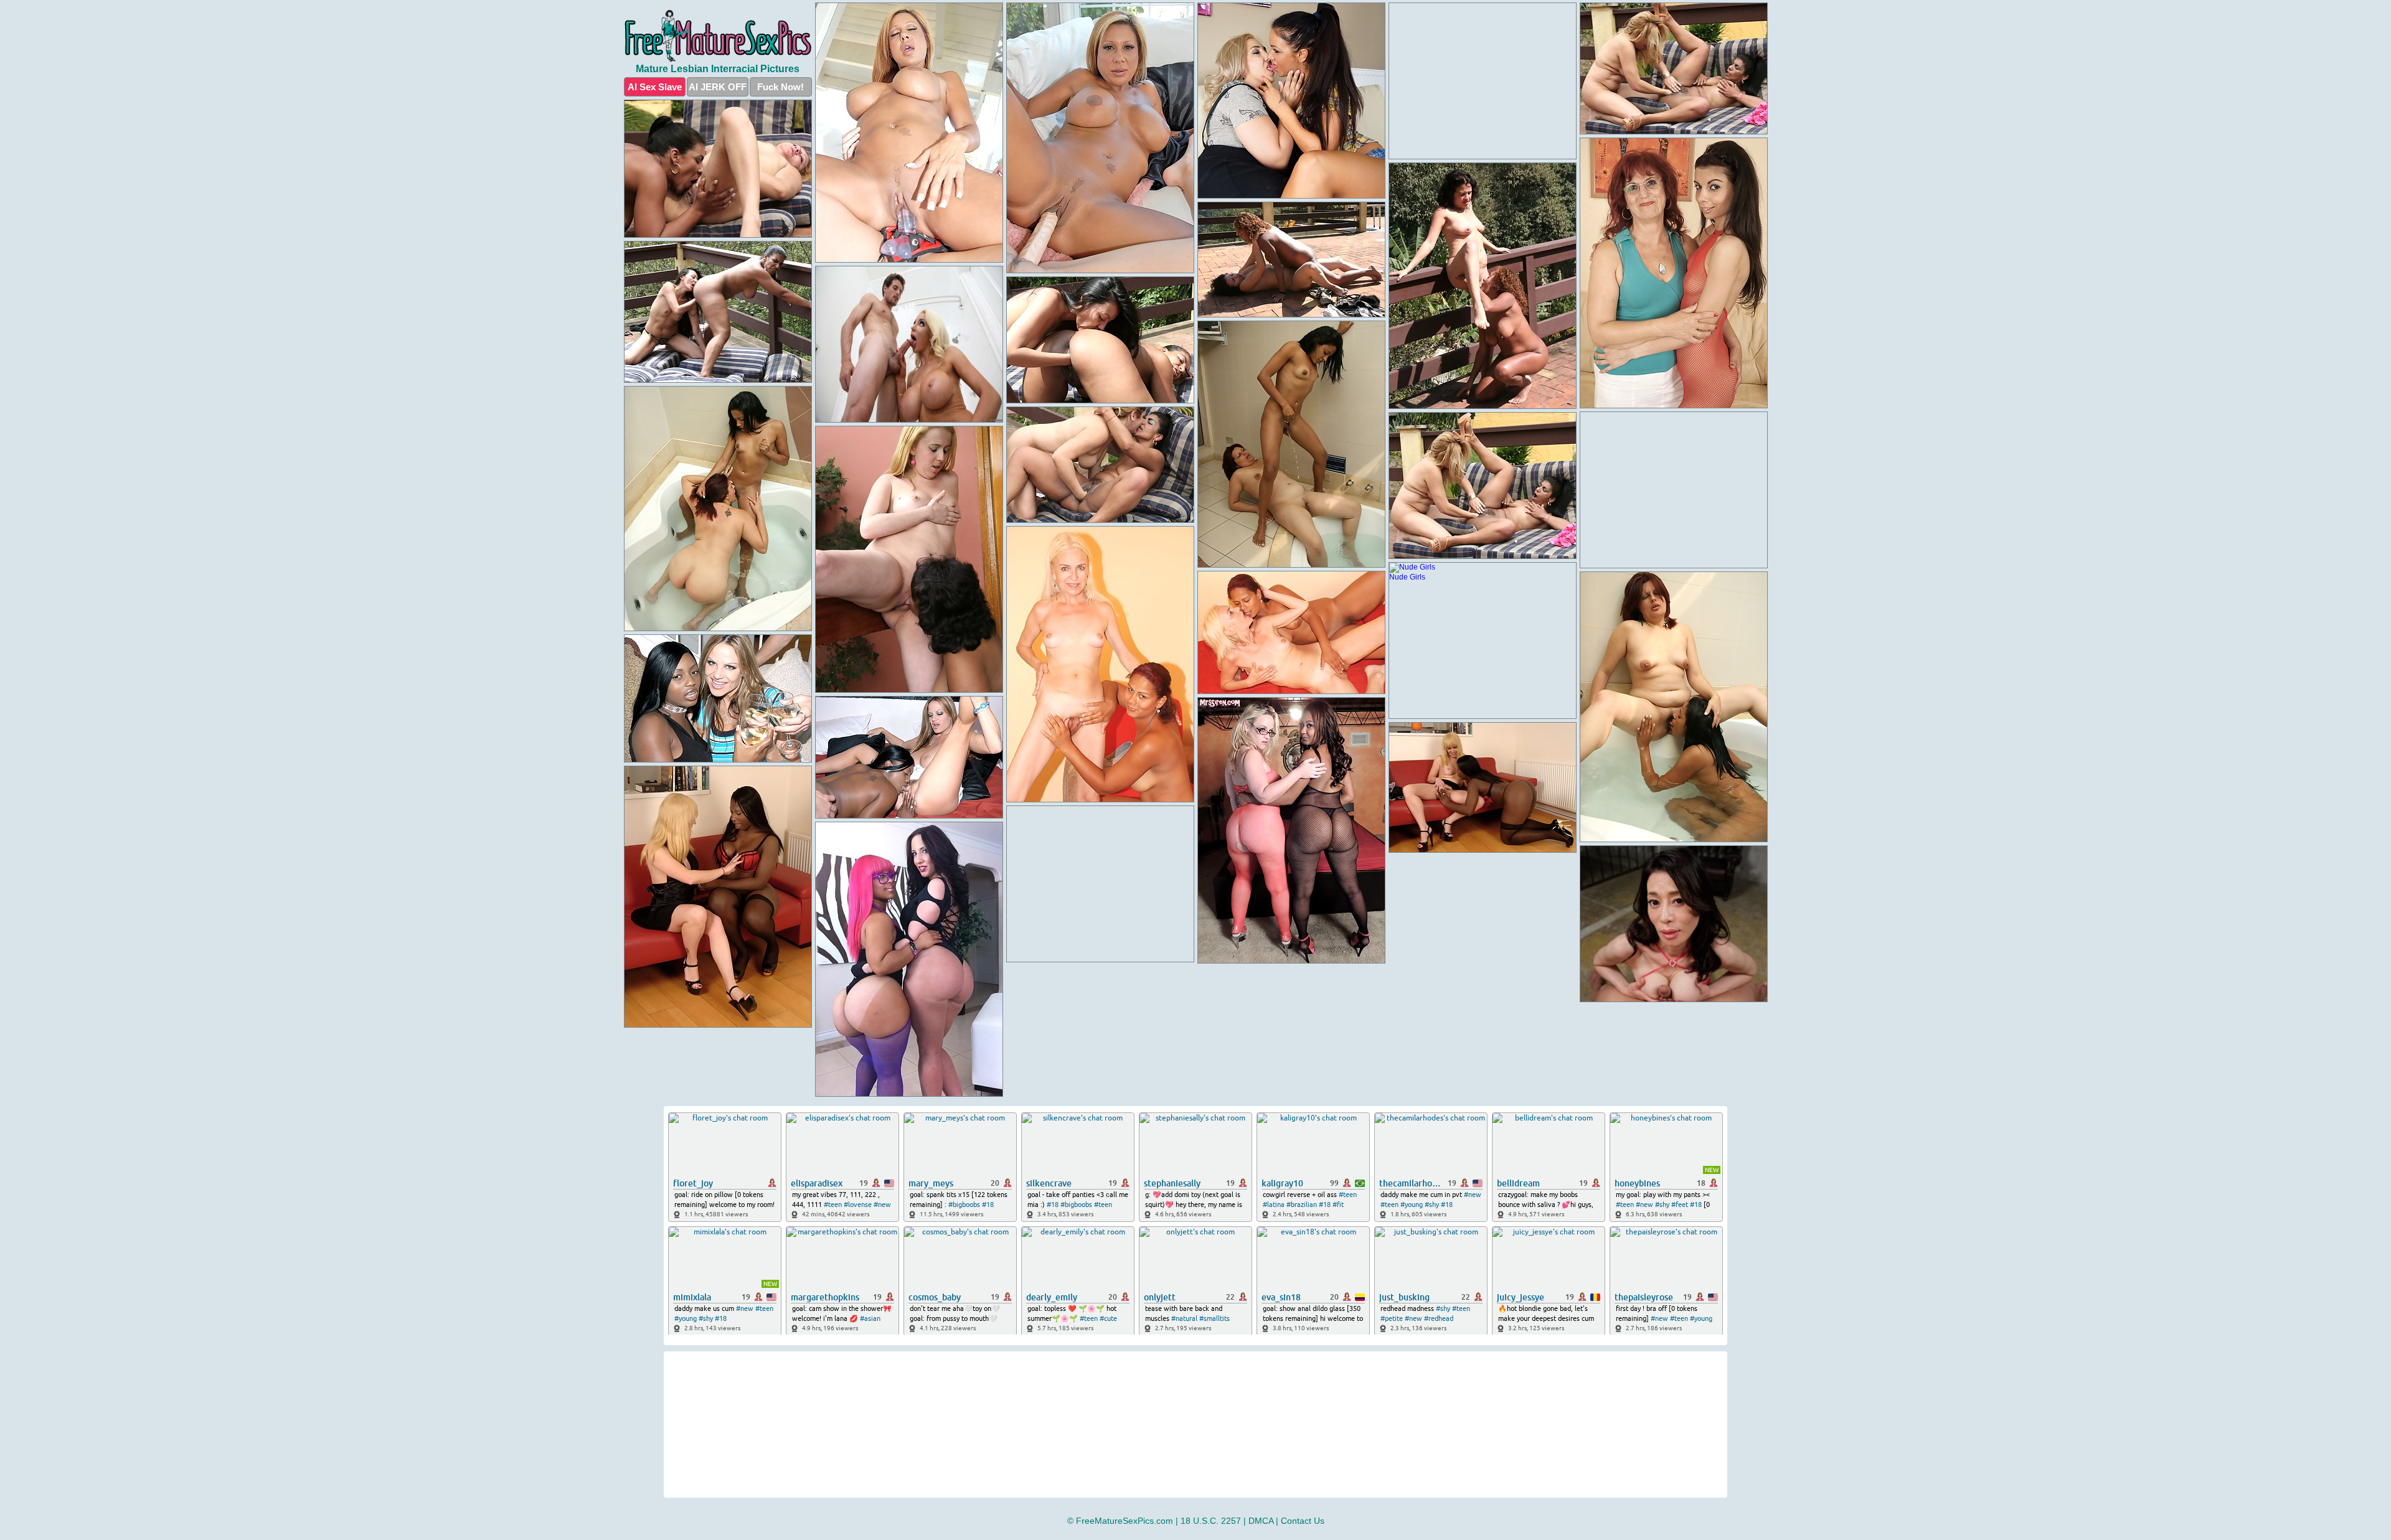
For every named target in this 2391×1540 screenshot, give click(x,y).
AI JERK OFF (718, 87)
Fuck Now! (780, 87)
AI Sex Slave (655, 87)
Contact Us (1303, 1521)
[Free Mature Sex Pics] (718, 36)
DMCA (1261, 1521)
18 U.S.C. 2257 (1211, 1521)
